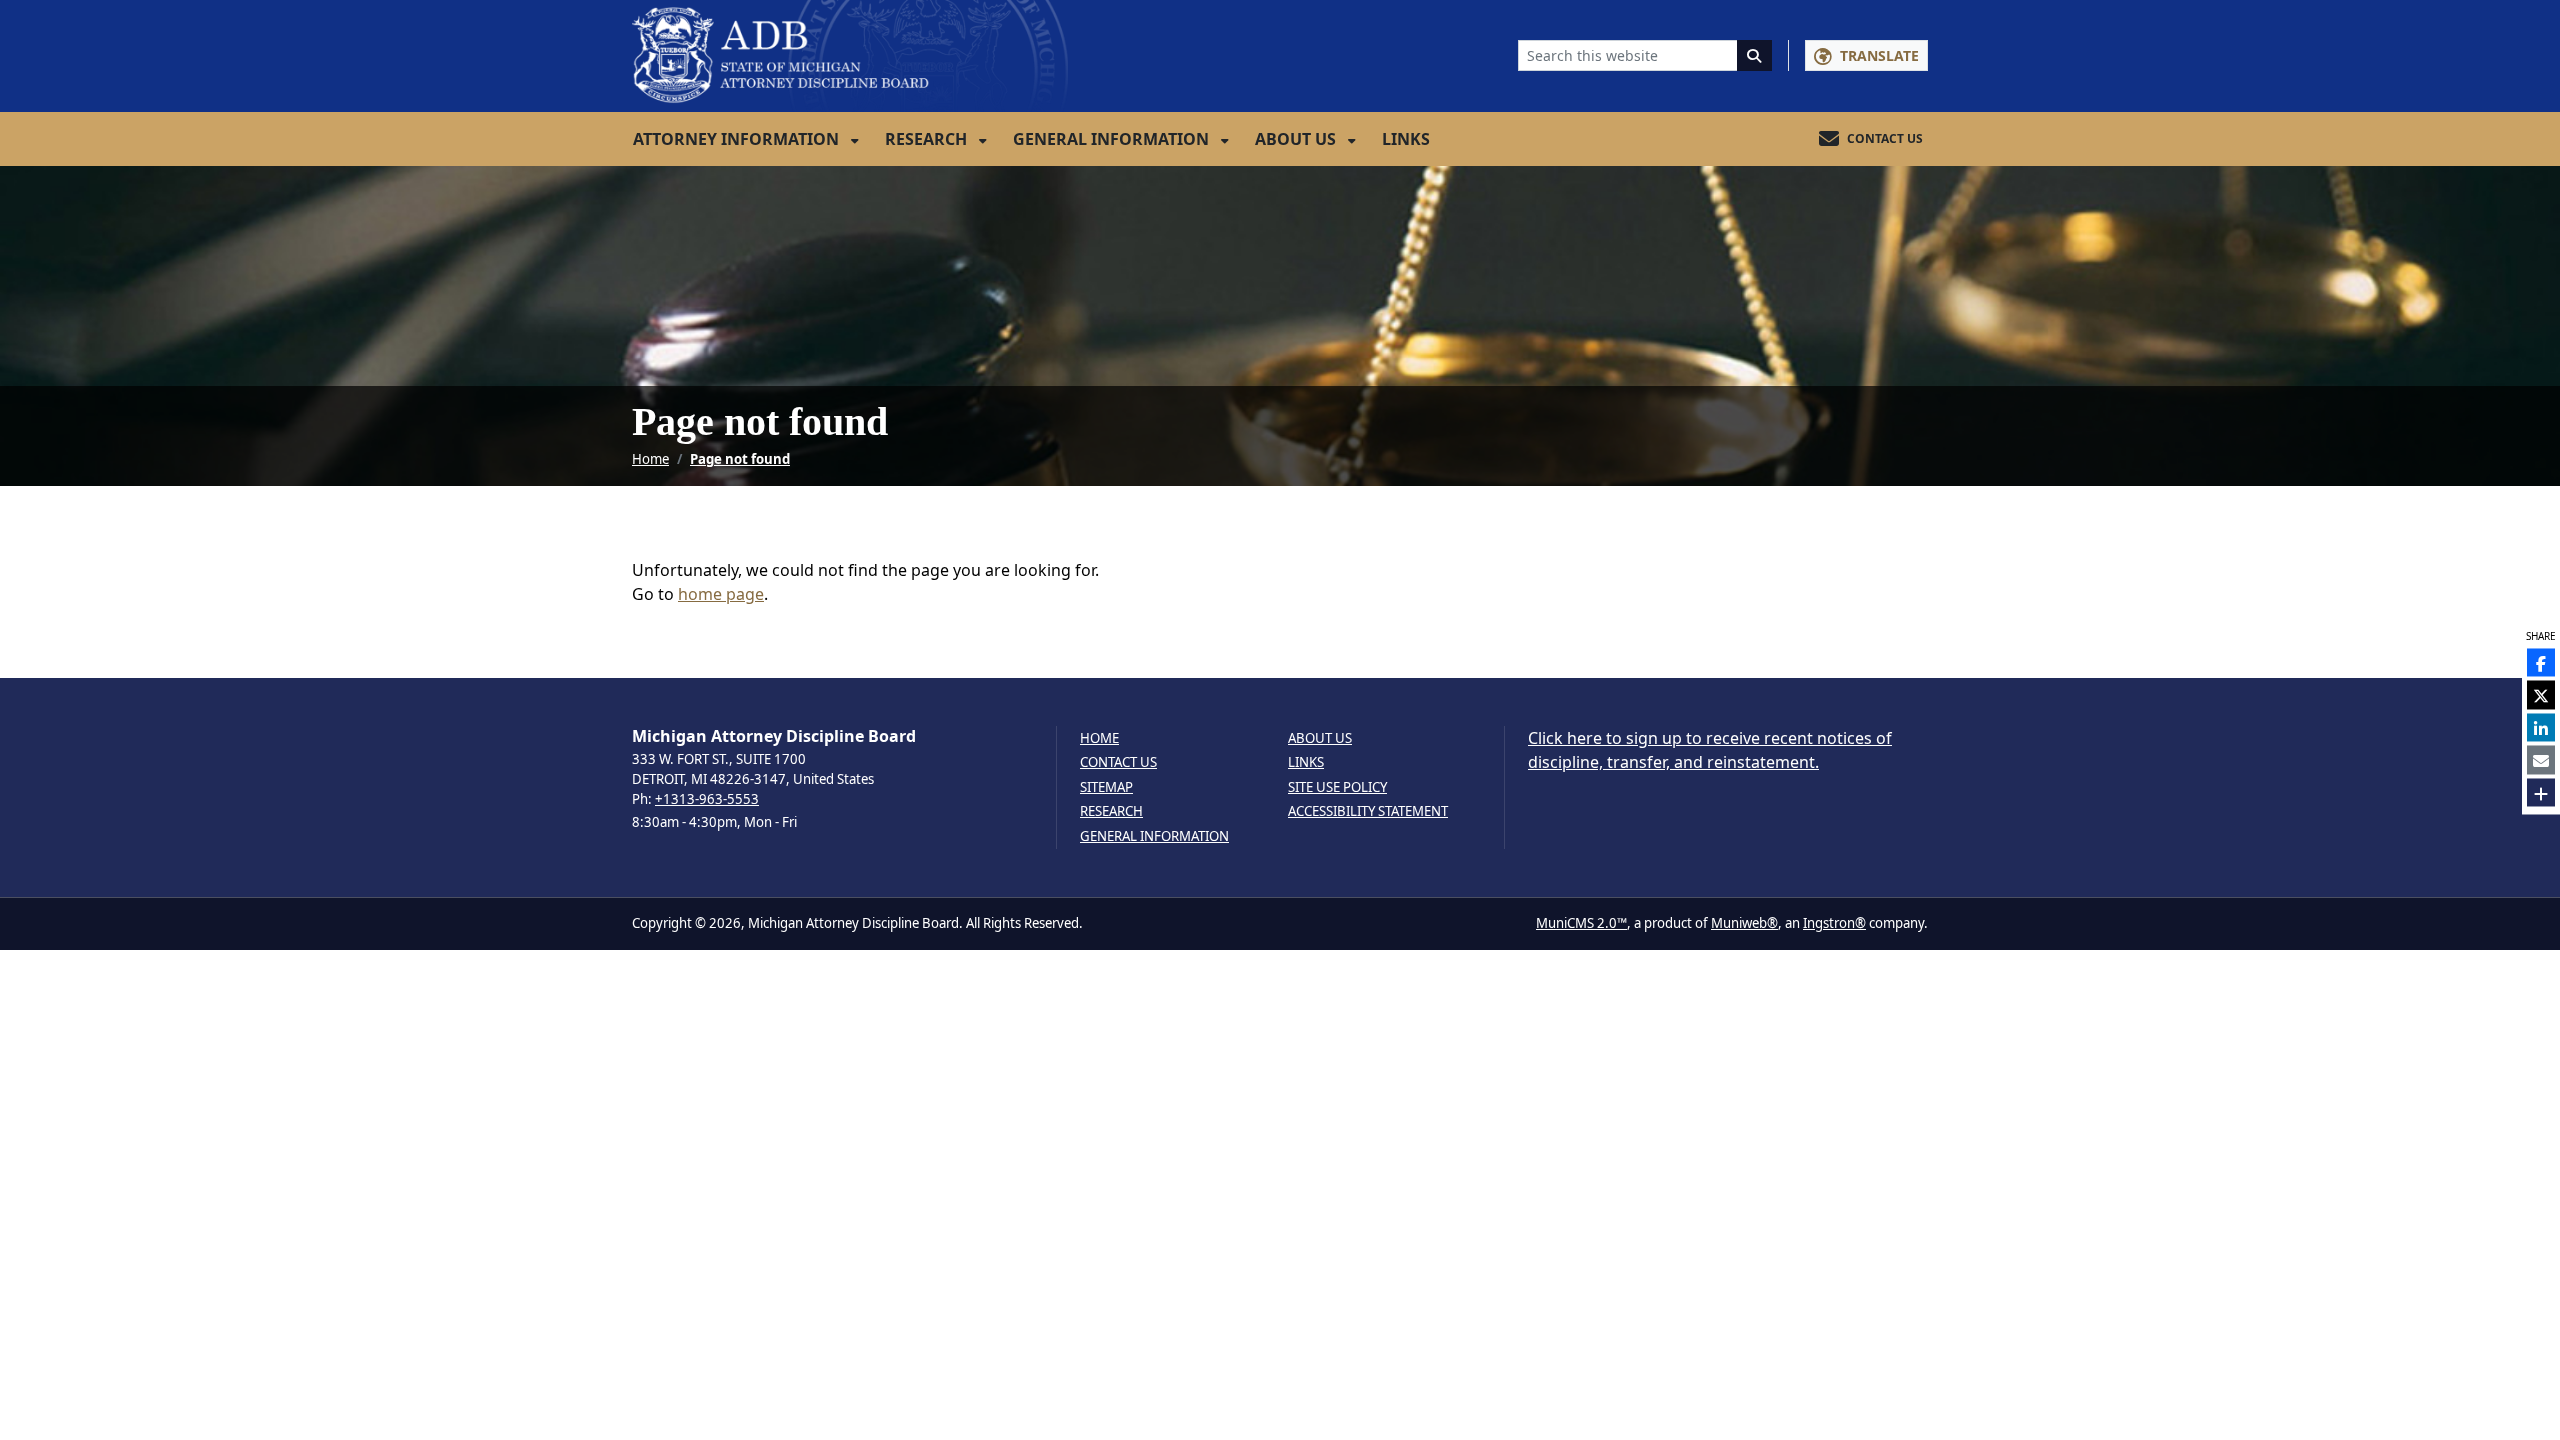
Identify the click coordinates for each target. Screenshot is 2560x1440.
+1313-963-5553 (707, 799)
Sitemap (1106, 787)
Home (650, 459)
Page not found (740, 459)
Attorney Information (738, 139)
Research (928, 139)
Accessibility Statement (1368, 811)
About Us (1297, 139)
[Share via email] (2541, 760)
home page (721, 594)
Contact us (1118, 762)
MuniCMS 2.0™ (1581, 923)
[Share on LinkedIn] (2541, 727)
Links (1406, 139)
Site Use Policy (1337, 787)
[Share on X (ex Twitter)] (2541, 695)
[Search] (1755, 55)
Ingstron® (1834, 923)
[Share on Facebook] (2541, 662)
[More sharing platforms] (2541, 792)
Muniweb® (1744, 923)
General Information (1113, 139)
